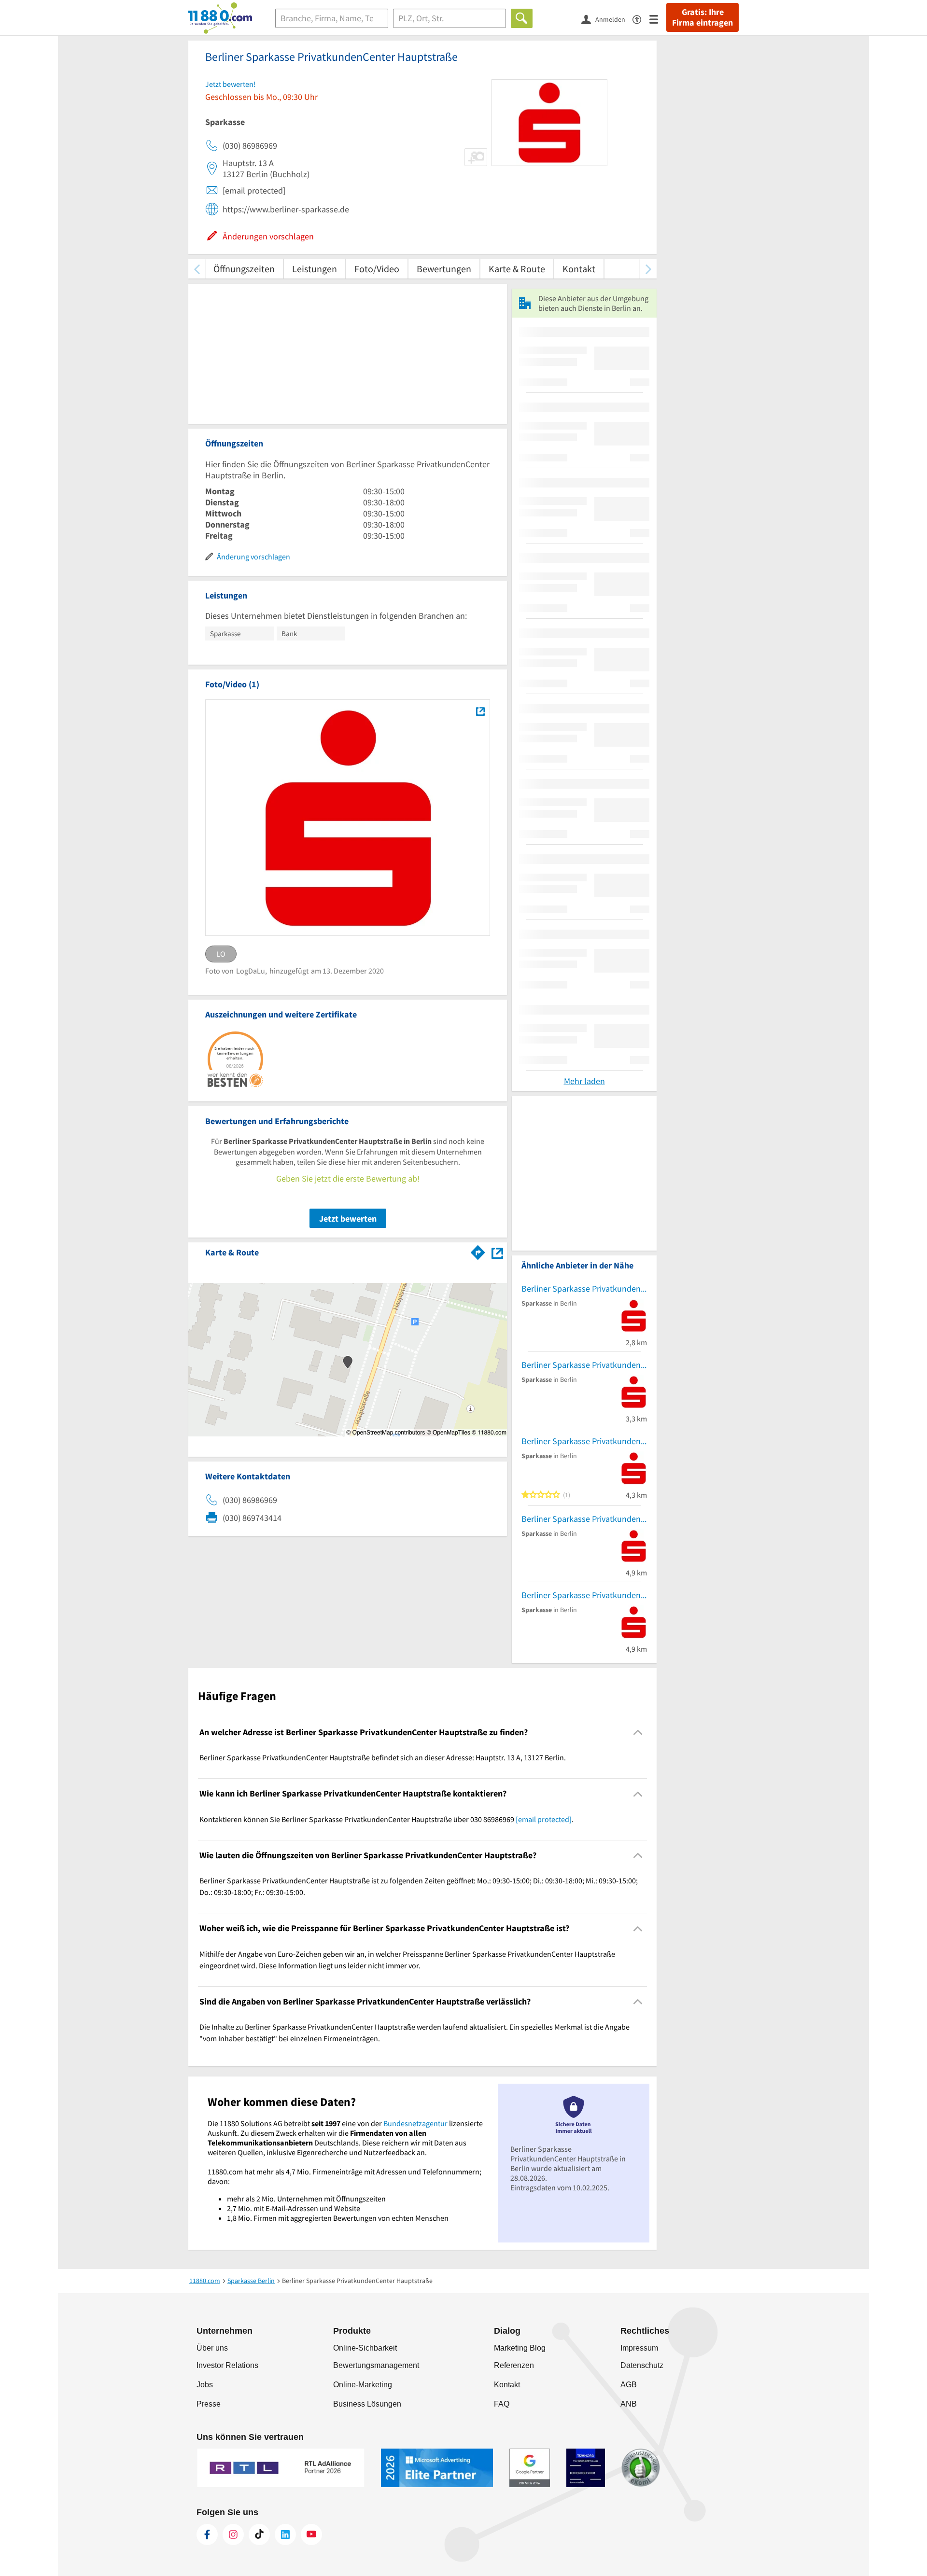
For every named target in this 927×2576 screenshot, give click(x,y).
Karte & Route (517, 269)
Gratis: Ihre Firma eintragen (702, 17)
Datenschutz (642, 2365)
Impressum (639, 2348)
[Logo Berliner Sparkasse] (480, 711)
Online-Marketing (363, 2385)
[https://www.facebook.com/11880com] (207, 2534)
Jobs (205, 2385)
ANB (629, 2404)
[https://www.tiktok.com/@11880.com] (259, 2534)
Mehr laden (584, 1081)
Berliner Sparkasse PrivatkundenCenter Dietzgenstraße (584, 1365)
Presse (209, 2404)
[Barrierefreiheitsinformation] (641, 19)
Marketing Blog (520, 2348)
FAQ (502, 2404)
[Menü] (658, 19)
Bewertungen (444, 269)
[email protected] (544, 1819)
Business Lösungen (367, 2404)
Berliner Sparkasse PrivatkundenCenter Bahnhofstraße (584, 1288)
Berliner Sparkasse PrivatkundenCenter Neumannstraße (584, 1595)
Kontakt (579, 269)
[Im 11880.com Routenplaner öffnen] (478, 1251)
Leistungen (315, 269)
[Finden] (522, 18)
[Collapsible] (638, 1733)
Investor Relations (227, 2365)
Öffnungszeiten (244, 269)
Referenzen (514, 2365)
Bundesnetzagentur (415, 2123)
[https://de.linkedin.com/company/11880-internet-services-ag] (285, 2534)
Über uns (212, 2348)
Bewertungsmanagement (376, 2365)
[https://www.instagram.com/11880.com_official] (233, 2534)
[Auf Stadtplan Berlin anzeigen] (497, 1252)
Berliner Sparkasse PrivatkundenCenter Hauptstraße (584, 1519)
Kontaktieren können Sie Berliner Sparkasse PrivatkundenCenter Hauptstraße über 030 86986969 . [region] (386, 1819)
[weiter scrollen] (648, 269)
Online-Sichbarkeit (365, 2348)
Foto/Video (377, 269)
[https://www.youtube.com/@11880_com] (311, 2534)
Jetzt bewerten (348, 1218)
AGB (629, 2385)
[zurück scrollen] (197, 269)
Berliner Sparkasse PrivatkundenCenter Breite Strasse (584, 1441)
